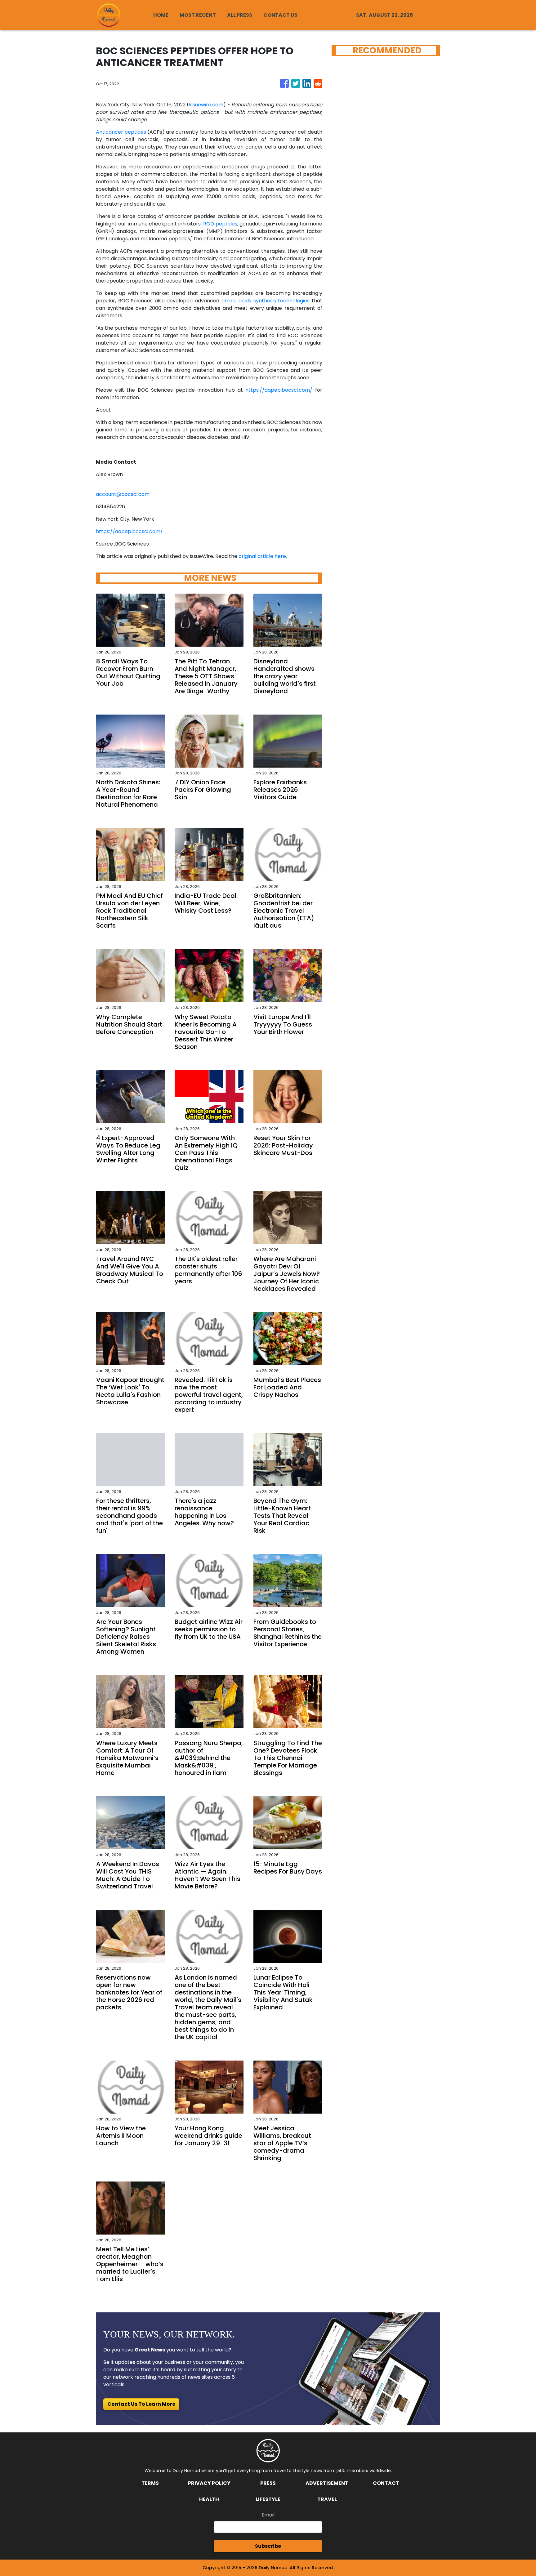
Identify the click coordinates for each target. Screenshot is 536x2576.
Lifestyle (268, 2499)
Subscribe (268, 2546)
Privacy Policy (209, 2483)
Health (209, 2499)
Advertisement (327, 2483)
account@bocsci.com (123, 494)
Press (268, 2483)
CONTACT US (280, 15)
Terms (150, 2483)
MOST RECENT (198, 15)
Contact (386, 2483)
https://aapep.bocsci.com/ (129, 531)
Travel (327, 2499)
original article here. (263, 556)
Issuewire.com (206, 105)
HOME (161, 15)
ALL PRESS (240, 15)
